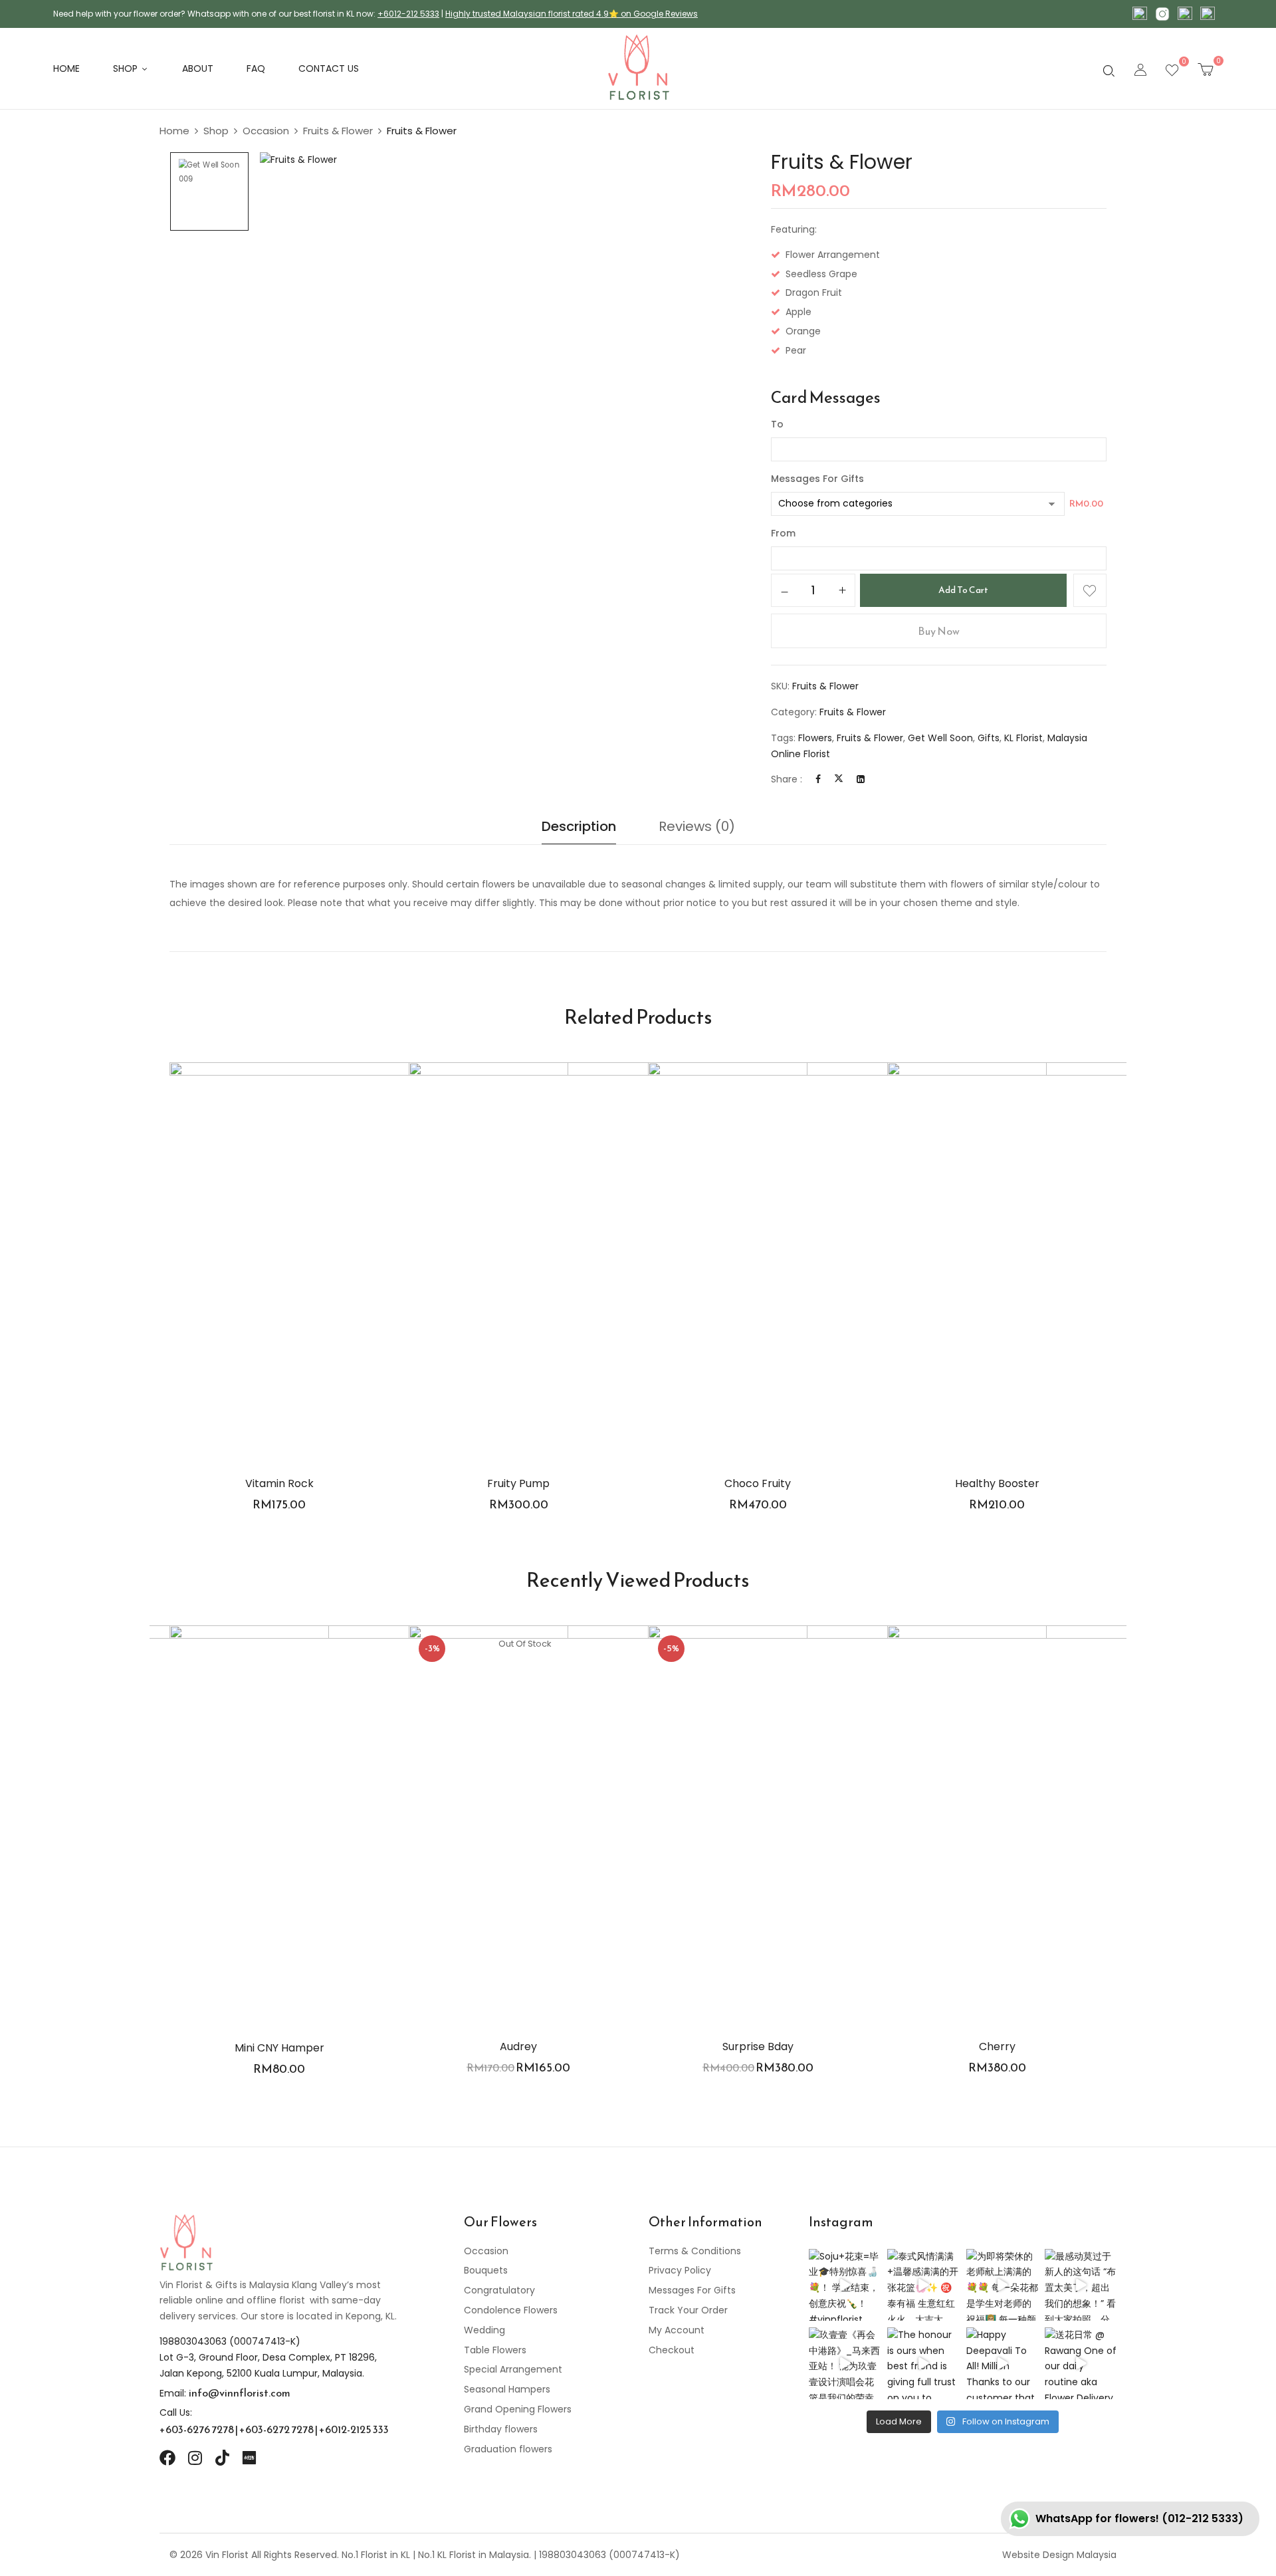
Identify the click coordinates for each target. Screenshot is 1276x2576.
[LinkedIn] (861, 779)
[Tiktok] (222, 2458)
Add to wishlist (1090, 590)
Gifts (989, 738)
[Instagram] (195, 2458)
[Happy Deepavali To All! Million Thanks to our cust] (1002, 2363)
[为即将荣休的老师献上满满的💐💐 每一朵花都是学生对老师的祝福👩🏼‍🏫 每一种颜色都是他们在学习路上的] (1002, 2285)
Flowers (815, 738)
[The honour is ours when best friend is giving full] (923, 2363)
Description (579, 826)
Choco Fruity (758, 1483)
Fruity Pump (518, 1483)
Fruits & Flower (338, 131)
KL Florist (1023, 738)
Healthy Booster (997, 1483)
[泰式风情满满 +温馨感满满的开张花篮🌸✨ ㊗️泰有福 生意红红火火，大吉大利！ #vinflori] (923, 2285)
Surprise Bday (758, 2047)
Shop (216, 131)
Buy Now (939, 631)
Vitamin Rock (279, 1483)
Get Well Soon (940, 738)
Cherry (997, 2047)
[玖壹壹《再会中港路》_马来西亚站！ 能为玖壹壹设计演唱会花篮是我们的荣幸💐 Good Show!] (845, 2363)
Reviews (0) (697, 826)
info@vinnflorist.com (240, 2393)
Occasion (266, 131)
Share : (787, 779)
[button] (1205, 69)
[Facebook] (818, 779)
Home (174, 131)
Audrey (518, 2047)
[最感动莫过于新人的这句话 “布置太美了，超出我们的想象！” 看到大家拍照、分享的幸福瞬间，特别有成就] (1081, 2285)
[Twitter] (839, 779)
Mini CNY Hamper (279, 2048)
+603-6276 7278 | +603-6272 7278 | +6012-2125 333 (274, 2429)
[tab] (579, 830)
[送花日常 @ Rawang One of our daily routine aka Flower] (1081, 2363)
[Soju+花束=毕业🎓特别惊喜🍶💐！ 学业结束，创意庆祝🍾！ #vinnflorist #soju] (845, 2285)
